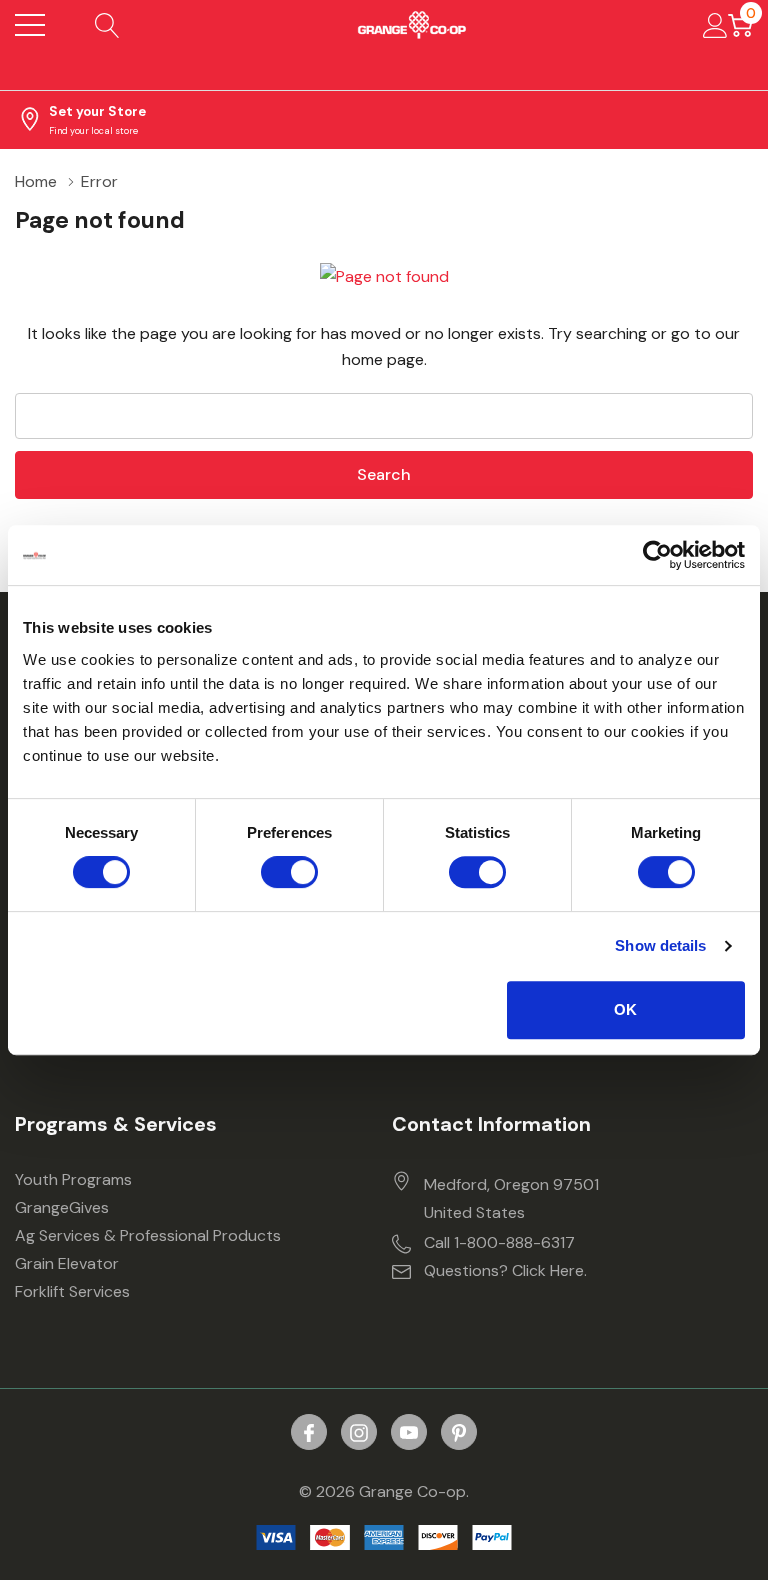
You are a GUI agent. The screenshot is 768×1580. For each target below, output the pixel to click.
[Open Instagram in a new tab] (359, 1433)
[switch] (289, 872)
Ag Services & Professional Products (148, 1235)
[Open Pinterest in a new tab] (459, 1433)
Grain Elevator (67, 1263)
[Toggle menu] (30, 25)
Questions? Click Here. (505, 1270)
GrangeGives (62, 1207)
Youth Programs (73, 1179)
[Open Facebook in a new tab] (309, 1433)
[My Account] (715, 25)
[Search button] (107, 25)
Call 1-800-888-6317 (499, 1242)
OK (625, 1009)
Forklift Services (72, 1291)
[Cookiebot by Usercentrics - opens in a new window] (657, 555)
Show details (660, 945)
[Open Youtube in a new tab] (409, 1433)
